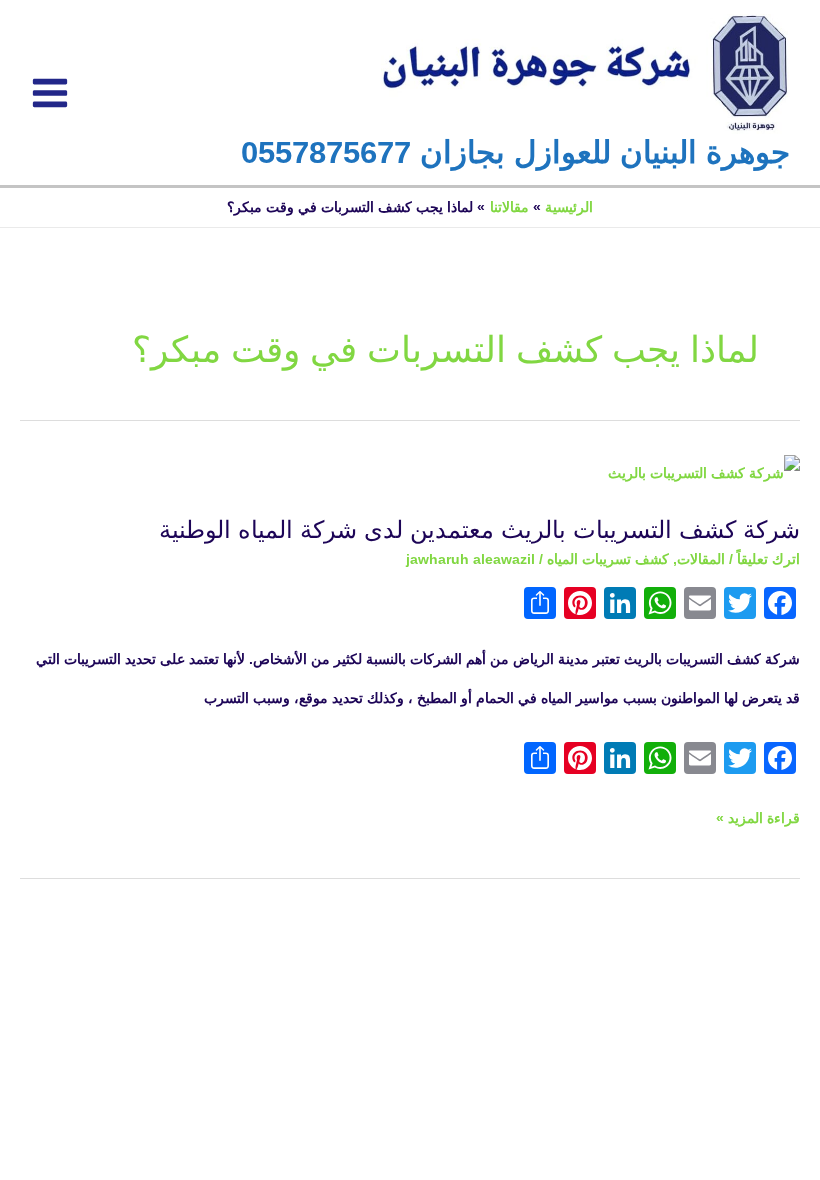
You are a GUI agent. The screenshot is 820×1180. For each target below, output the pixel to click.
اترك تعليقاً (768, 559)
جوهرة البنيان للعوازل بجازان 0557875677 (515, 152)
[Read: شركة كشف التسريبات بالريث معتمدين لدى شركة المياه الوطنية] (704, 473)
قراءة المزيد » (758, 813)
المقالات (701, 559)
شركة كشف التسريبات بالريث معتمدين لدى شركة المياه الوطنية (479, 530)
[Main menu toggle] (50, 92)
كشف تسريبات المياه (608, 559)
